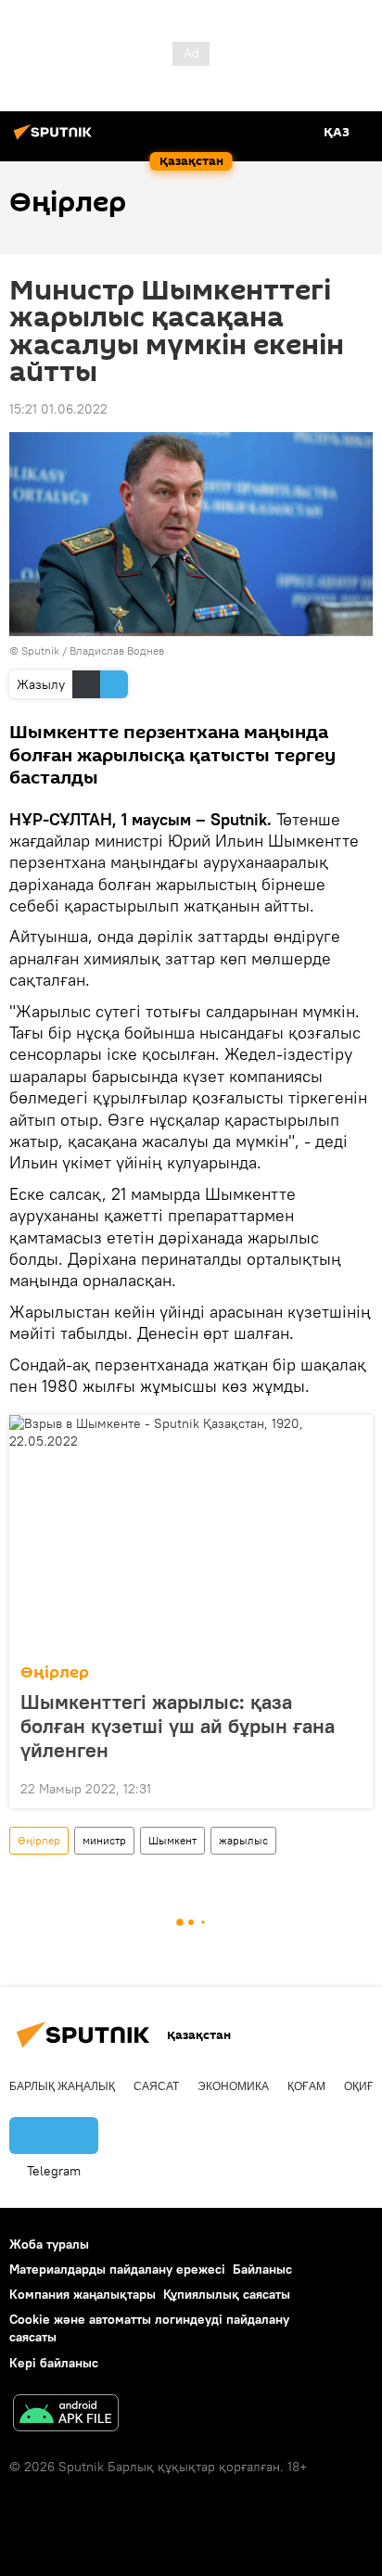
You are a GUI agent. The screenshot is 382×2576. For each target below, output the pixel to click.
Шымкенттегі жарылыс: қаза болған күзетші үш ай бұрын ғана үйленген (178, 1726)
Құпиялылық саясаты (227, 2294)
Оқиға (363, 2086)
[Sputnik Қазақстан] (56, 139)
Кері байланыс (54, 2363)
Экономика (233, 2086)
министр (104, 1840)
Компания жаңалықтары (83, 2294)
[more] (351, 1787)
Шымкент (172, 1840)
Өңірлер (55, 1672)
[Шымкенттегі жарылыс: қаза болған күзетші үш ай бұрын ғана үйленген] (191, 1534)
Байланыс (262, 2269)
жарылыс (243, 1840)
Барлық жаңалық (62, 2086)
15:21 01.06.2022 (58, 409)
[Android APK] (66, 2415)
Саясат (156, 2086)
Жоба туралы (49, 2244)
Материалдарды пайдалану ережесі (117, 2269)
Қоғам (306, 2086)
